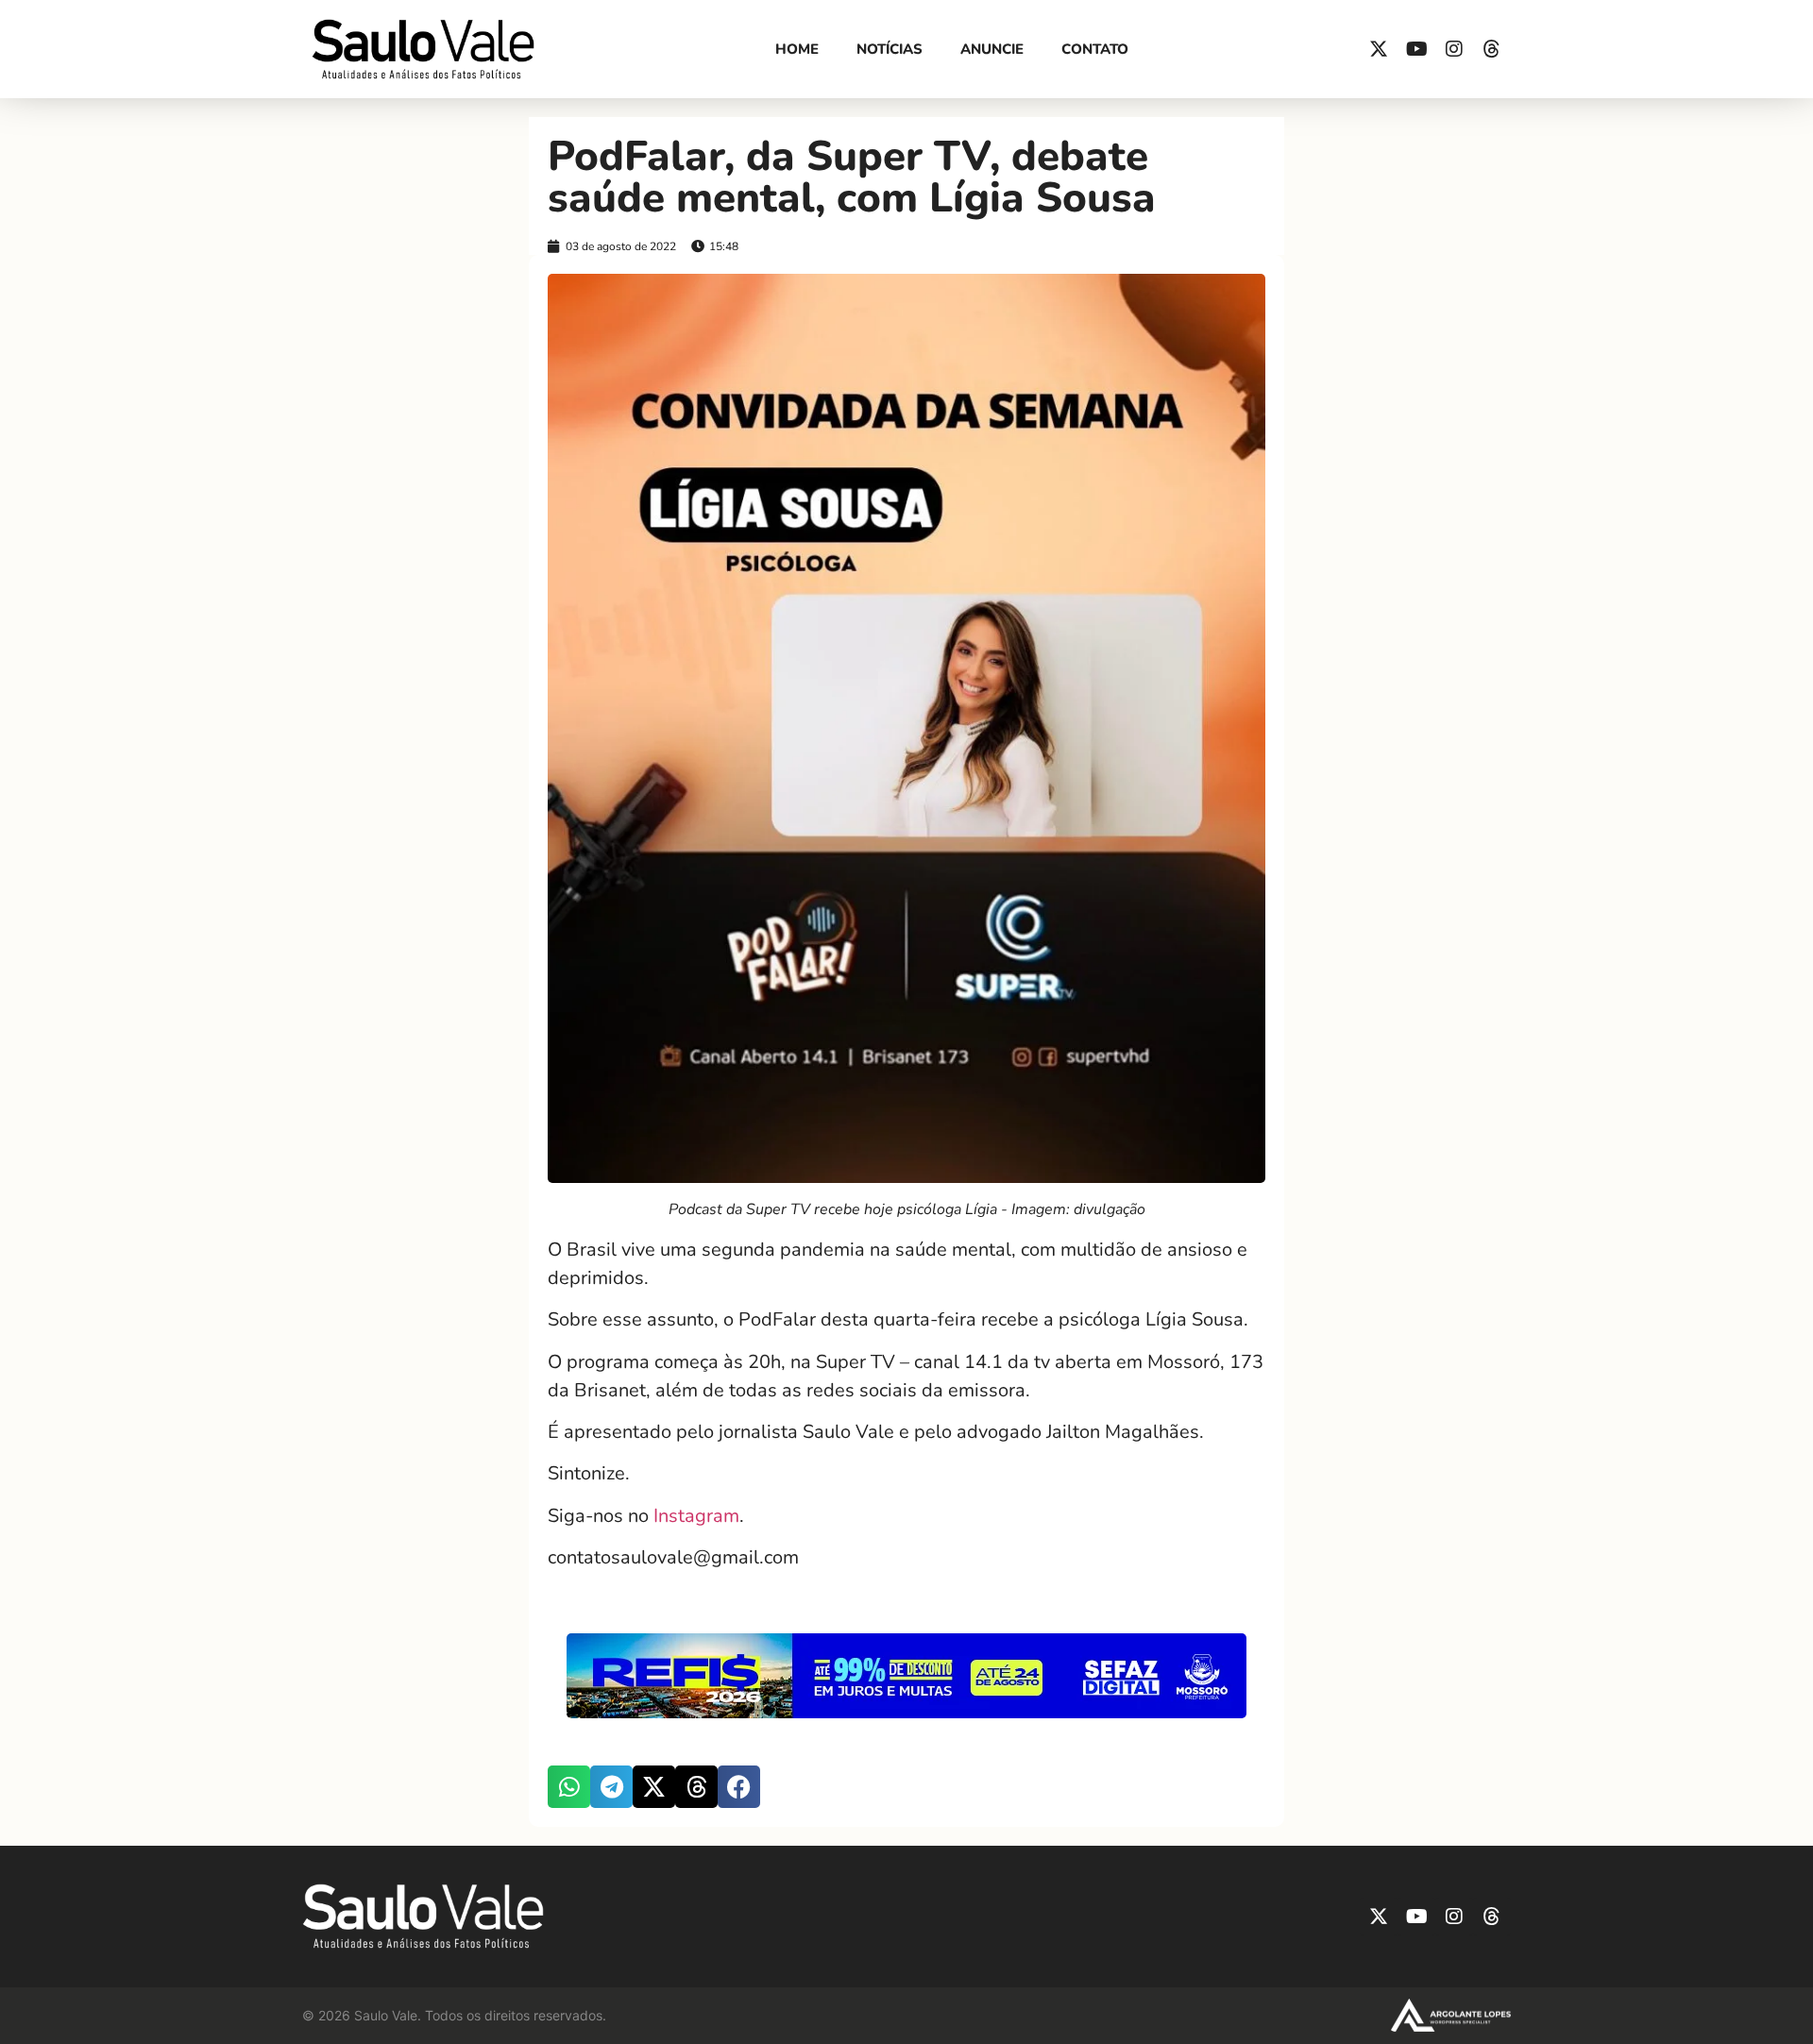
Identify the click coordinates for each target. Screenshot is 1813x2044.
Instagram (696, 1516)
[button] (569, 1787)
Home (797, 49)
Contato (1095, 49)
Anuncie (992, 49)
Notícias (890, 49)
